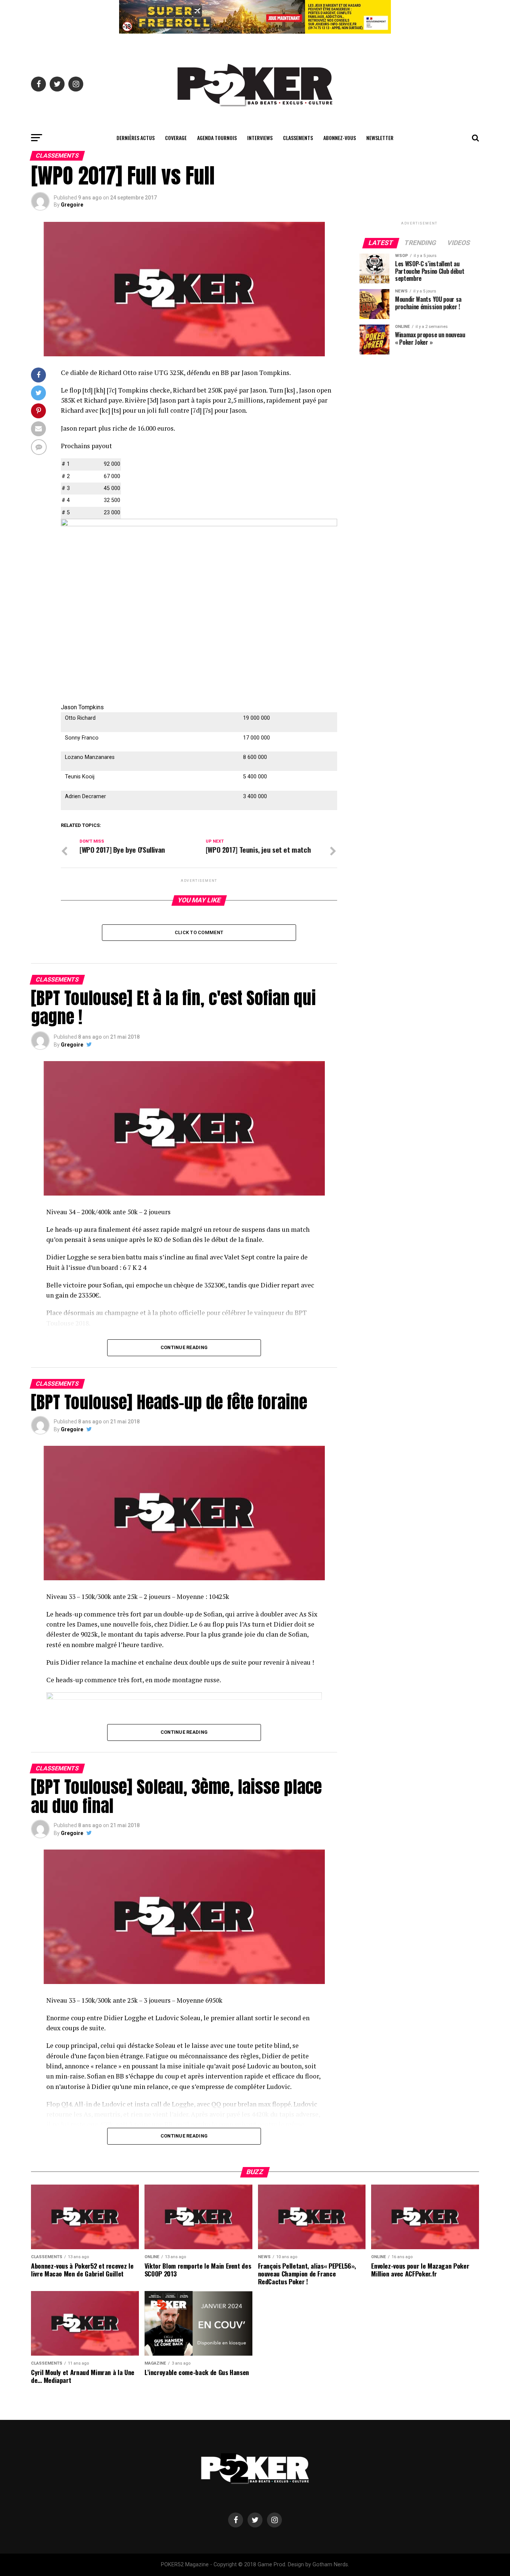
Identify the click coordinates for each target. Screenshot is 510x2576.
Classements (298, 138)
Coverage (176, 138)
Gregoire (72, 205)
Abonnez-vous (340, 138)
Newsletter (380, 138)
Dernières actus (136, 138)
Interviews (260, 138)
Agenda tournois (217, 138)
